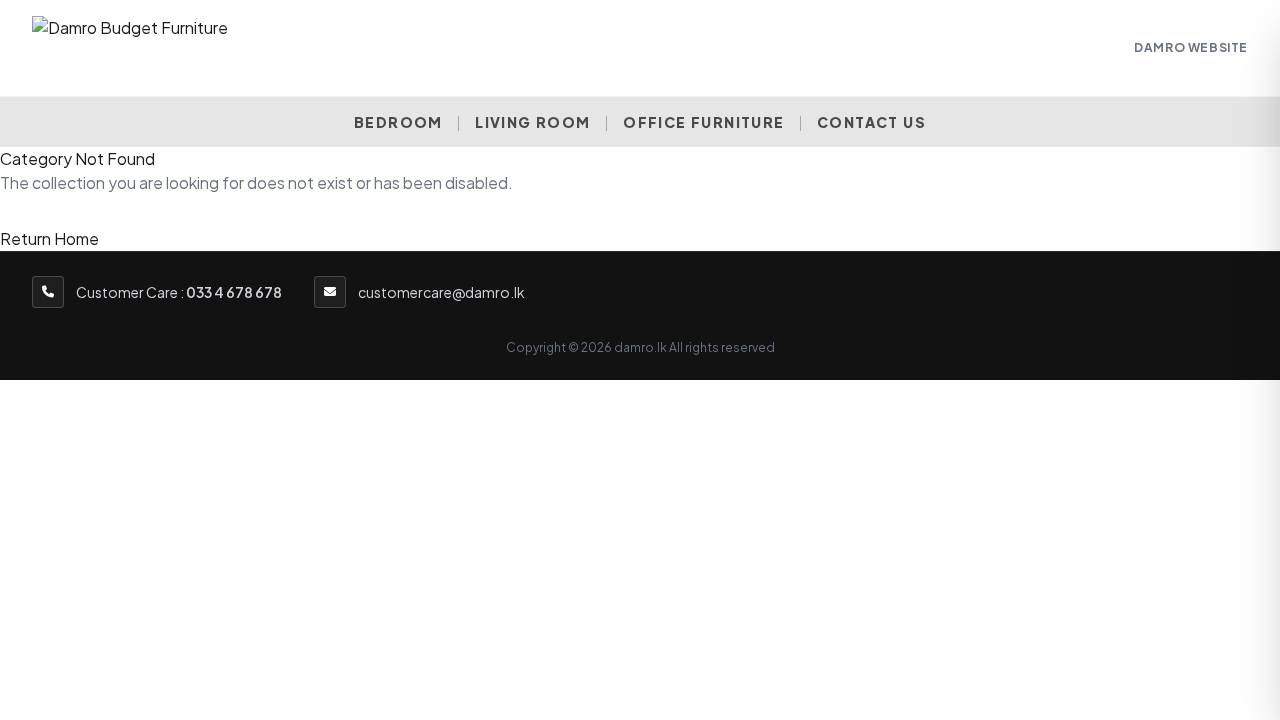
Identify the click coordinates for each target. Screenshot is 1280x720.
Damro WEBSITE (1191, 47)
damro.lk (640, 347)
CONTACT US (871, 122)
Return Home (49, 238)
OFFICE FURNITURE (703, 122)
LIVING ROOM (532, 122)
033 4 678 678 (234, 292)
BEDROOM (398, 122)
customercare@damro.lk (441, 292)
